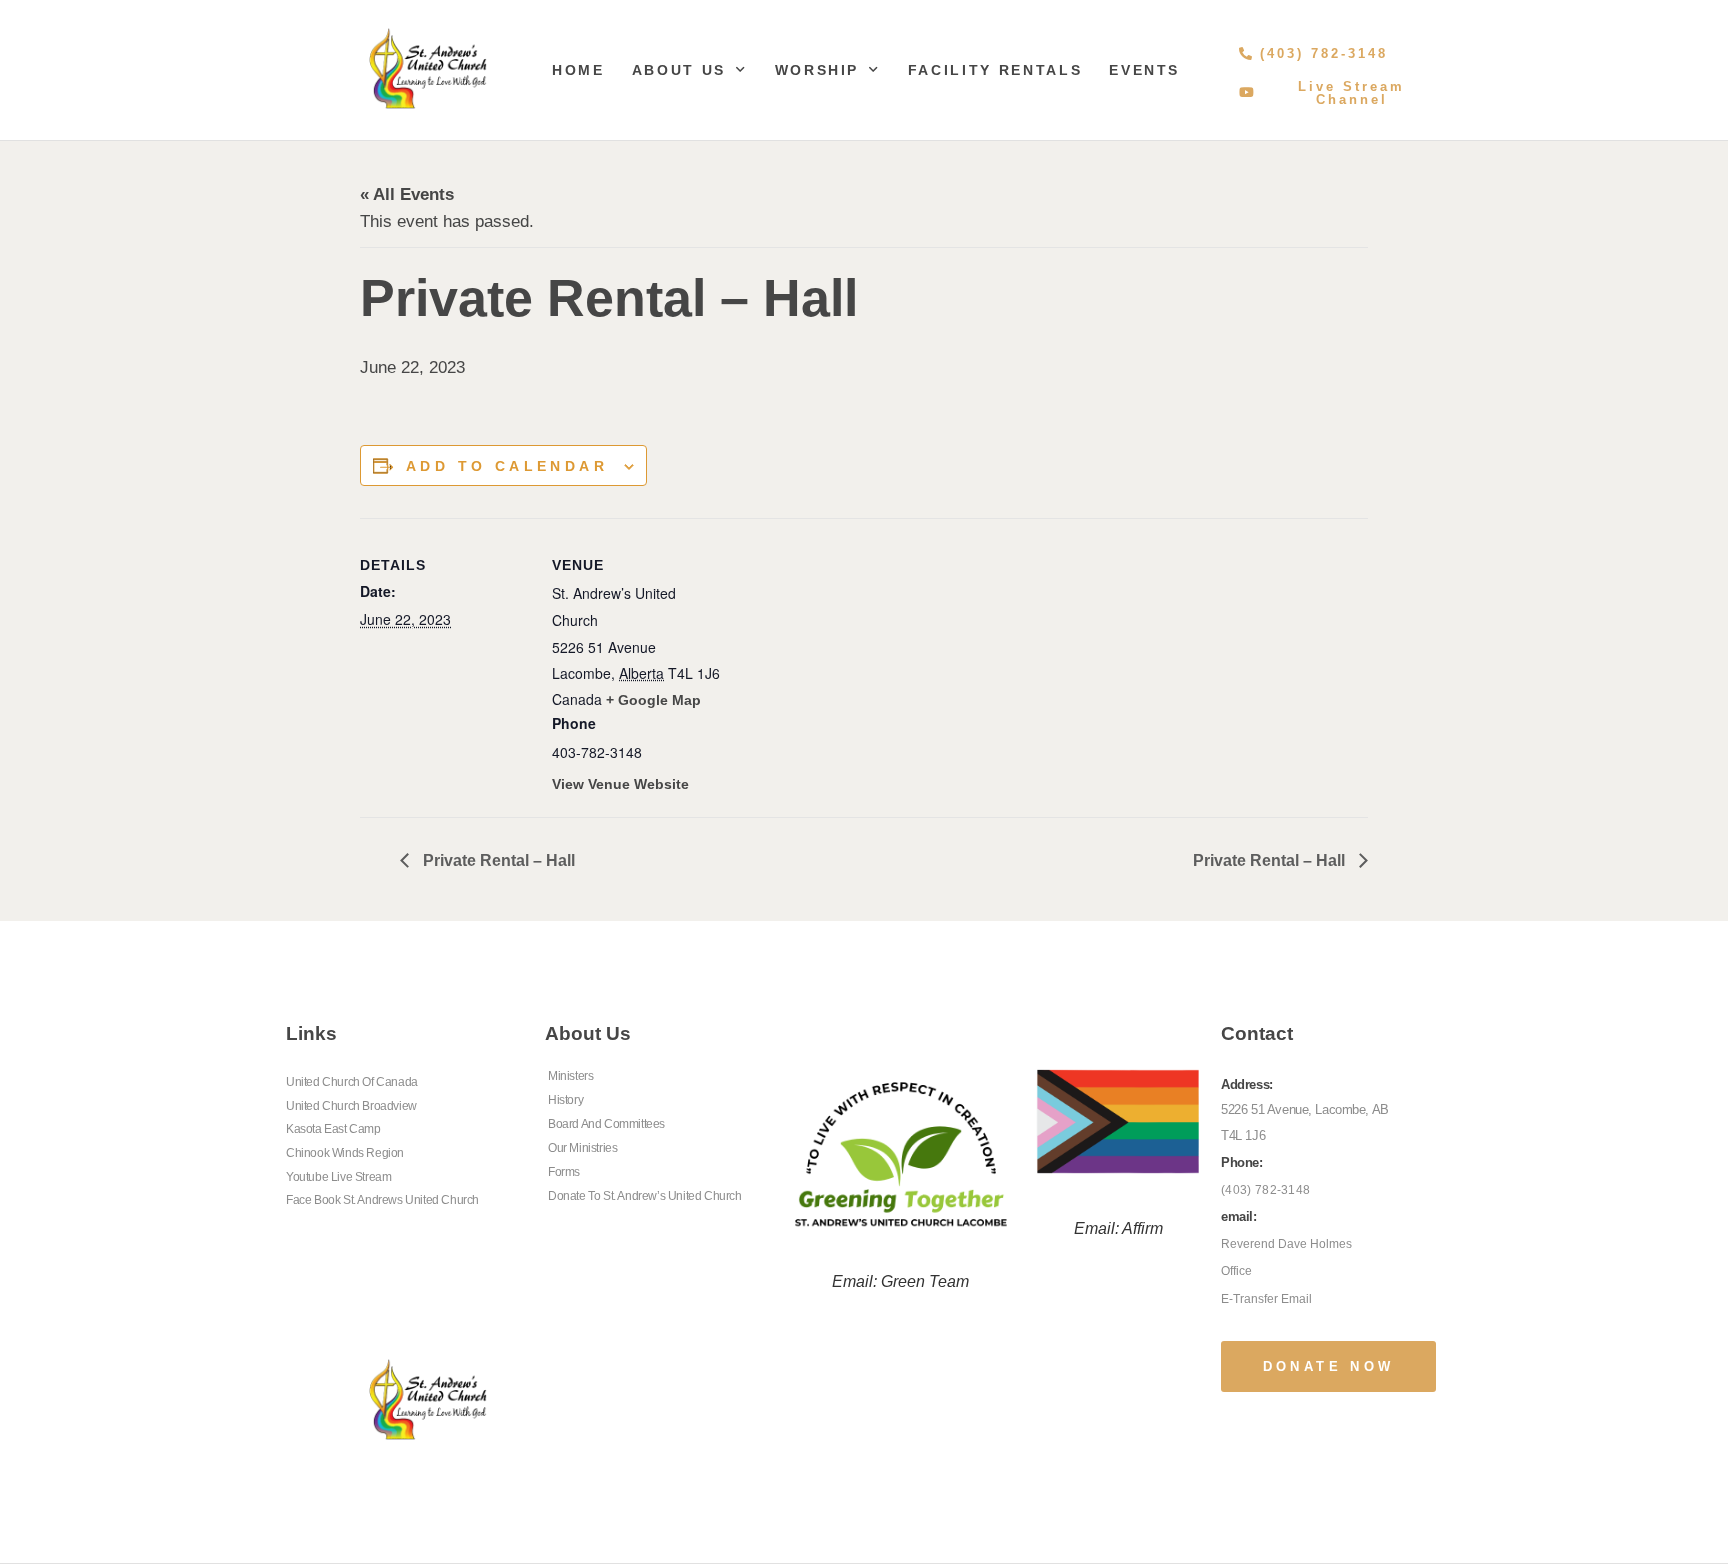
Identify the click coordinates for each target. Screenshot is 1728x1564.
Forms (564, 1172)
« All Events (407, 194)
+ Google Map (653, 700)
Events (1144, 70)
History (565, 1100)
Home (578, 70)
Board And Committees (606, 1124)
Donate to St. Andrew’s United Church (645, 1196)
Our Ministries (582, 1148)
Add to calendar (507, 466)
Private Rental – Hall (497, 860)
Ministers (570, 1076)
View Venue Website (620, 784)
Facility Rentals (995, 70)
